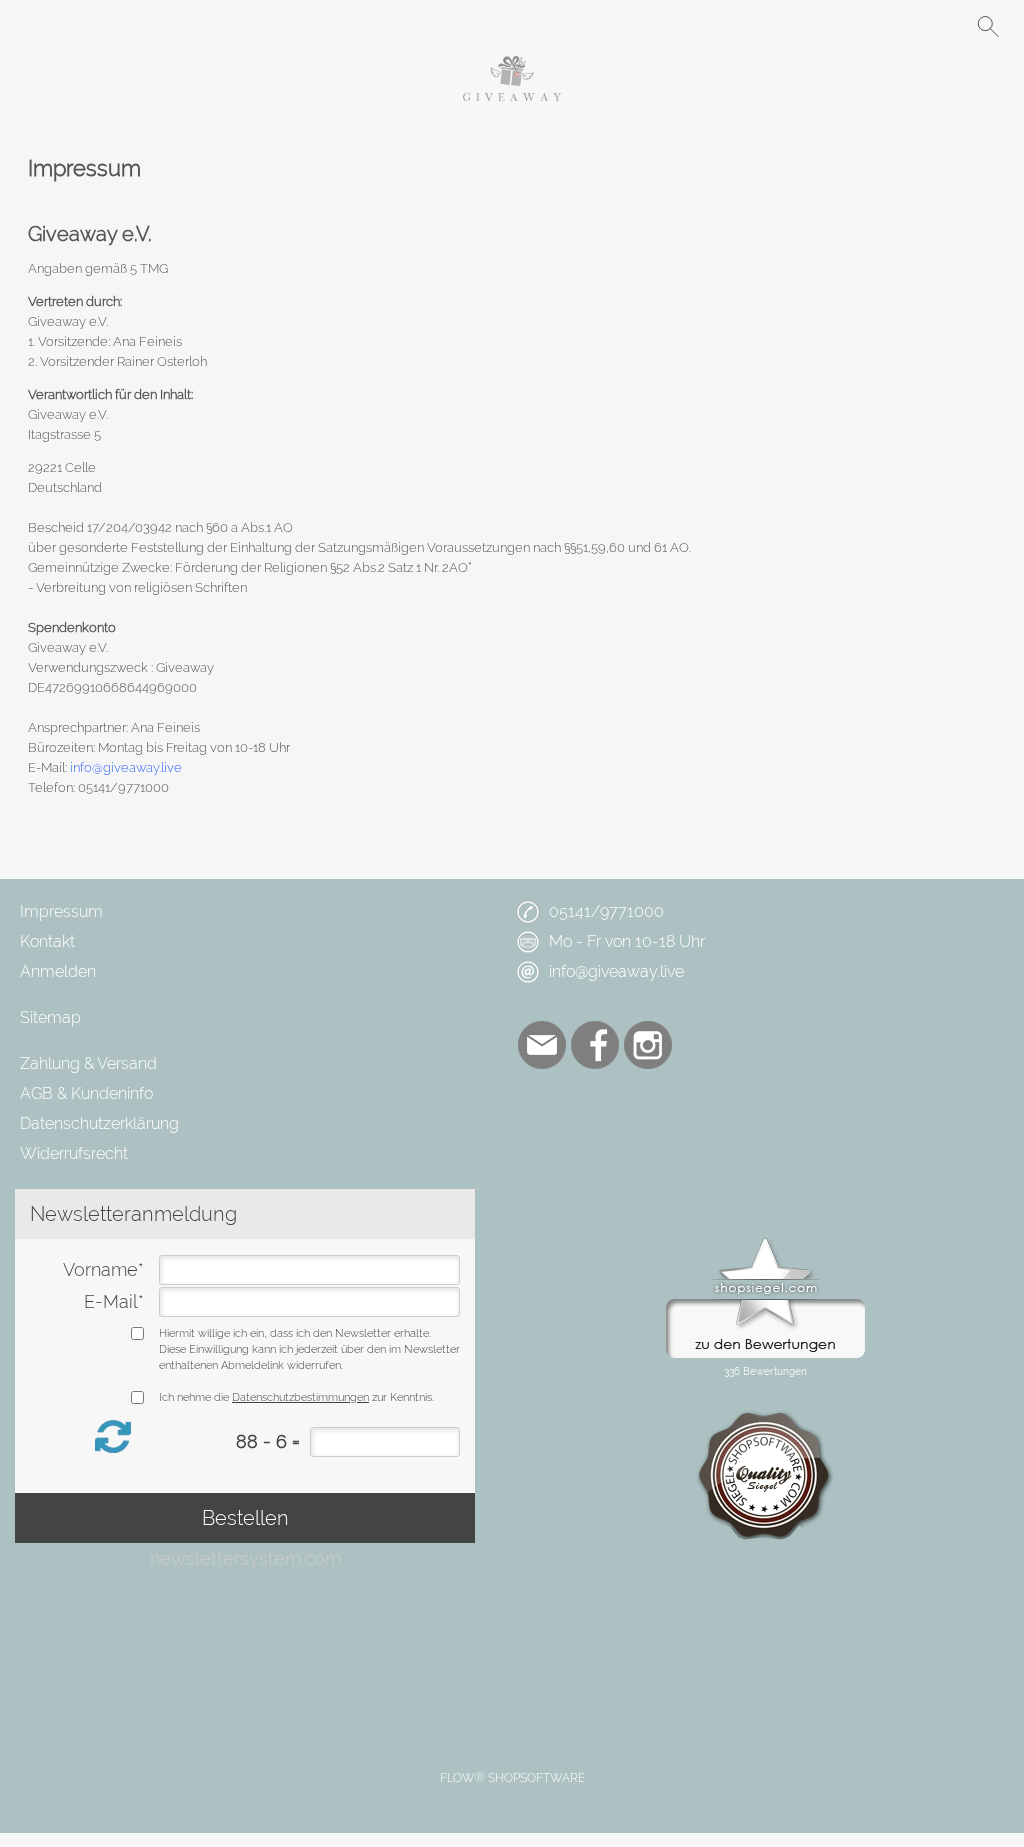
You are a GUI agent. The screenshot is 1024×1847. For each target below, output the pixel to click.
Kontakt (47, 941)
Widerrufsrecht (74, 1153)
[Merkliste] (916, 26)
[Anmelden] (880, 26)
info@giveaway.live (126, 767)
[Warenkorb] (952, 26)
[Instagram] (648, 1045)
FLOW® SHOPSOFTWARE (512, 1778)
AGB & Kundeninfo (86, 1093)
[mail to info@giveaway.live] (542, 1045)
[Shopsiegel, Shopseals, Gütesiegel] (765, 1243)
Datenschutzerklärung (99, 1123)
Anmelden (58, 971)
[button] (36, 26)
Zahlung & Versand (88, 1063)
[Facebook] (595, 1045)
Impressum (61, 911)
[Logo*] (512, 64)
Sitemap (50, 1017)
